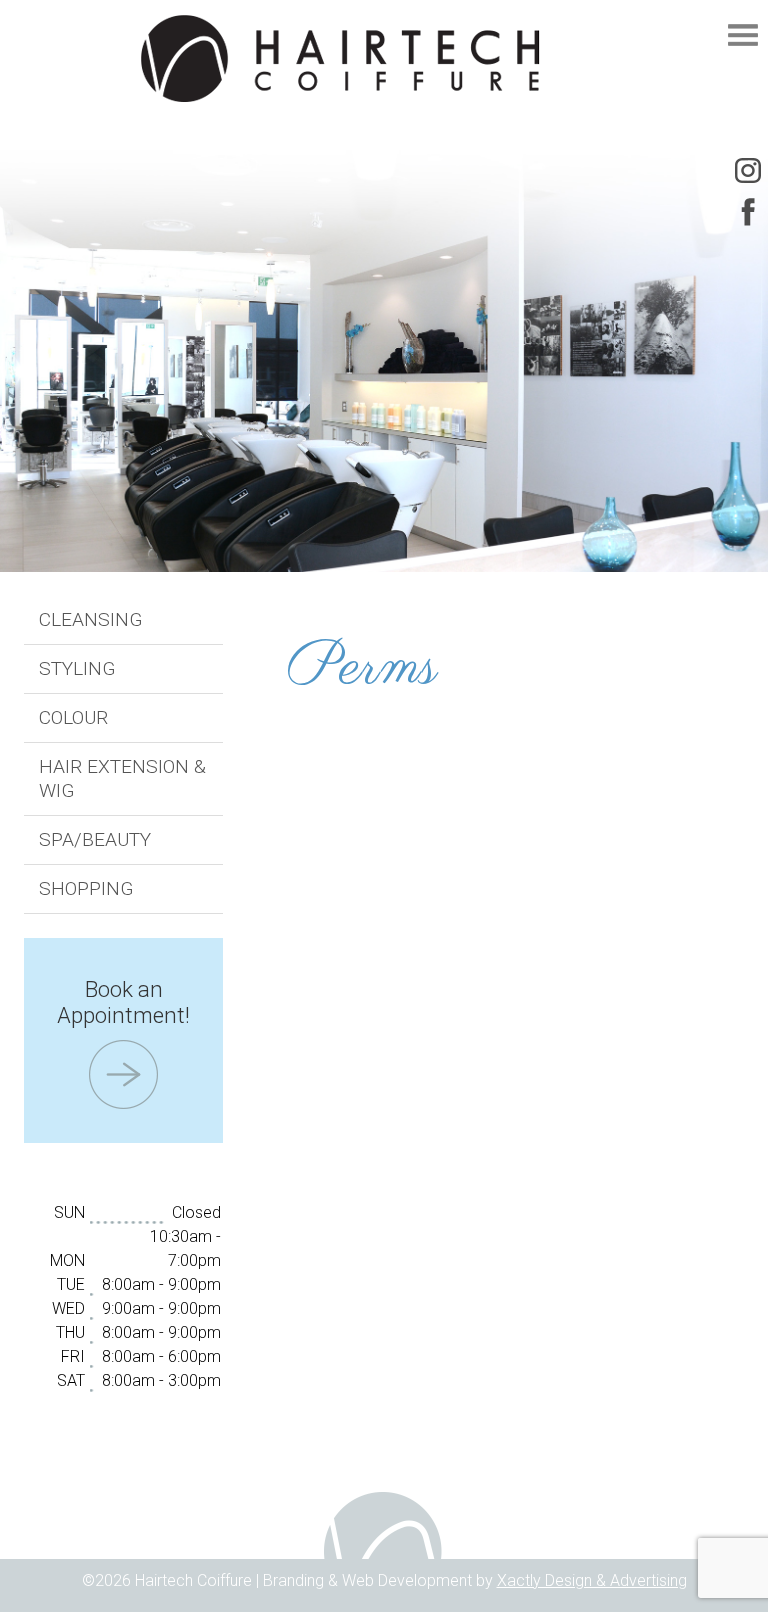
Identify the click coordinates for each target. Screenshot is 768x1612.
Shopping (86, 888)
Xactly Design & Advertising (592, 1580)
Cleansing (91, 619)
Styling (77, 668)
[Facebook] (748, 212)
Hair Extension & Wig (122, 778)
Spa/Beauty (95, 839)
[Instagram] (748, 170)
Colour (73, 717)
